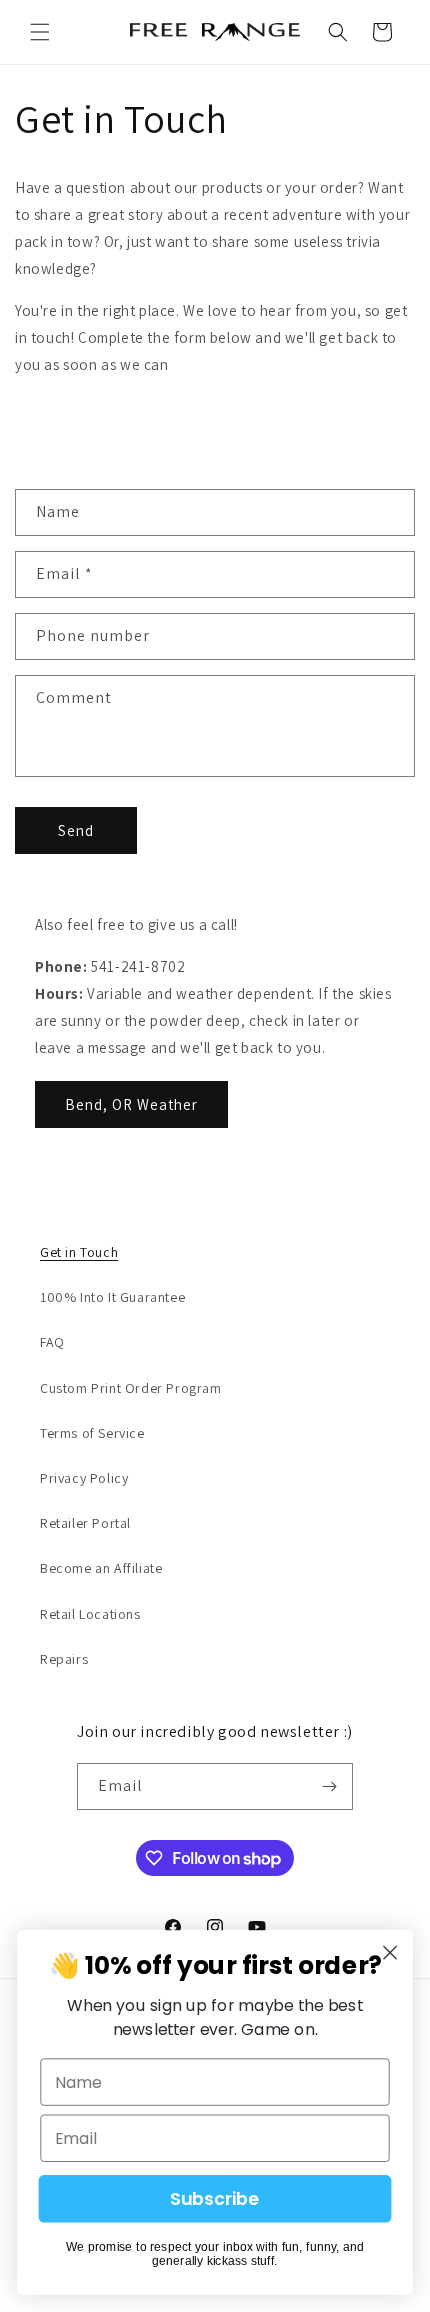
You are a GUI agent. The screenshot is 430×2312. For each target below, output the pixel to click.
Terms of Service (92, 1433)
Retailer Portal (85, 1523)
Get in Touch (79, 1252)
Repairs (64, 1659)
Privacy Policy (84, 1478)
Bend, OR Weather (131, 1104)
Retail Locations (90, 1614)
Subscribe (215, 2199)
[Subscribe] (330, 1786)
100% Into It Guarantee (112, 1297)
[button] (40, 32)
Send (76, 830)
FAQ (52, 1342)
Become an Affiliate (101, 1568)
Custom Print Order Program (131, 1388)
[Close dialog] (390, 1952)
